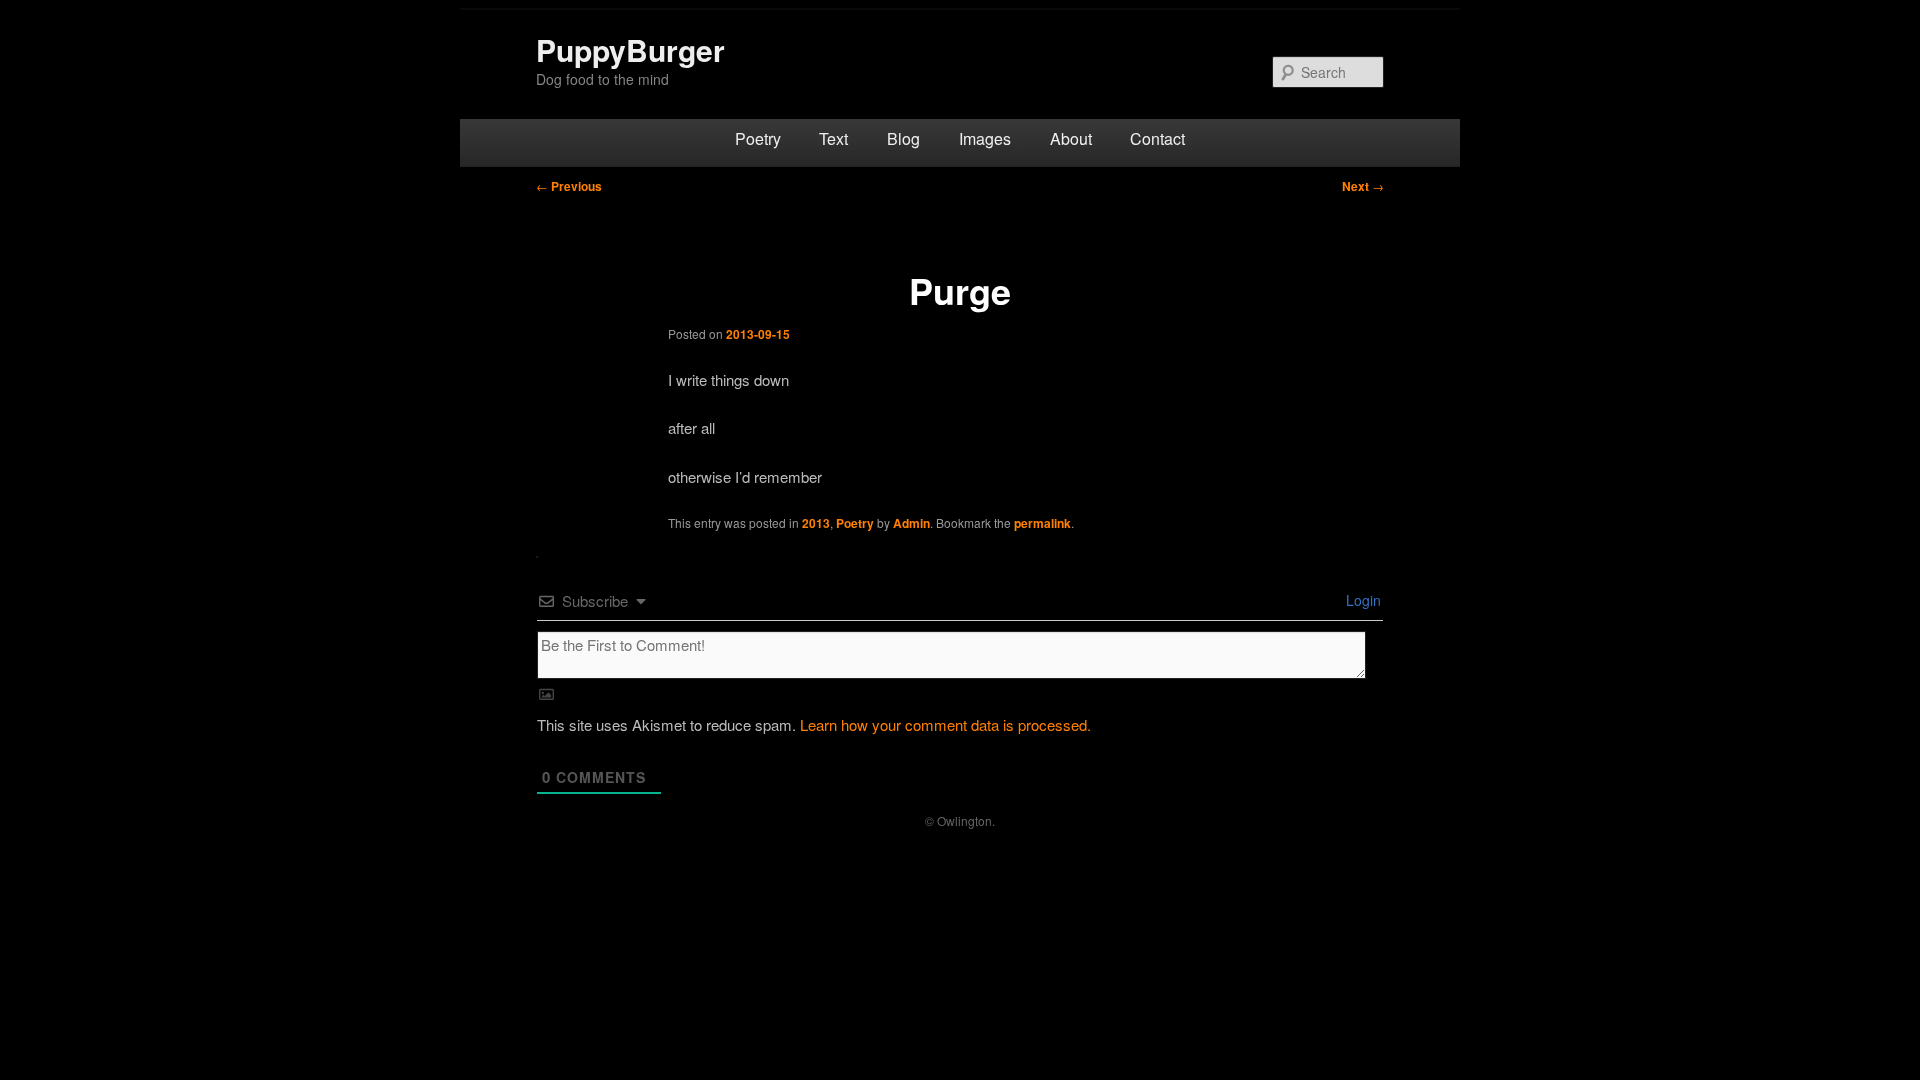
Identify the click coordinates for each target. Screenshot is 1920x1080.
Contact (1157, 138)
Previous (569, 186)
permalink (1042, 523)
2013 (816, 523)
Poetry (758, 138)
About (1071, 138)
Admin (911, 523)
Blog (903, 138)
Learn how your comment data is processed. (945, 724)
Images (985, 138)
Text (833, 138)
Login (1361, 600)
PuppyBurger (630, 49)
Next (1363, 186)
